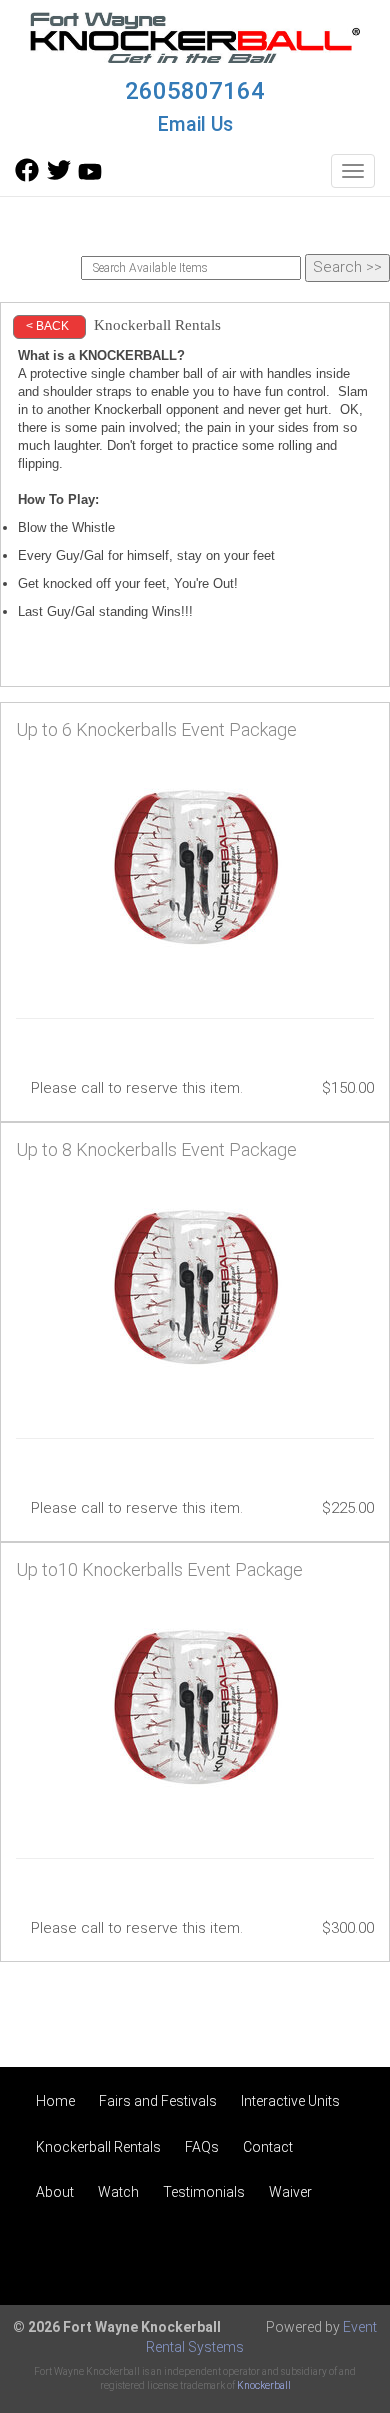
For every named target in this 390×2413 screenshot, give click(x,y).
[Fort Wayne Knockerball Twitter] (59, 177)
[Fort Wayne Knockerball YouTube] (90, 177)
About (55, 2192)
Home (55, 2101)
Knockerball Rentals (98, 2147)
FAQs (202, 2147)
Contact (268, 2147)
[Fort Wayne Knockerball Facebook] (27, 177)
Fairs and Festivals (158, 2101)
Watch (118, 2192)
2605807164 (195, 91)
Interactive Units (290, 2101)
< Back (47, 326)
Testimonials (204, 2192)
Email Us (195, 124)
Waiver (290, 2192)
